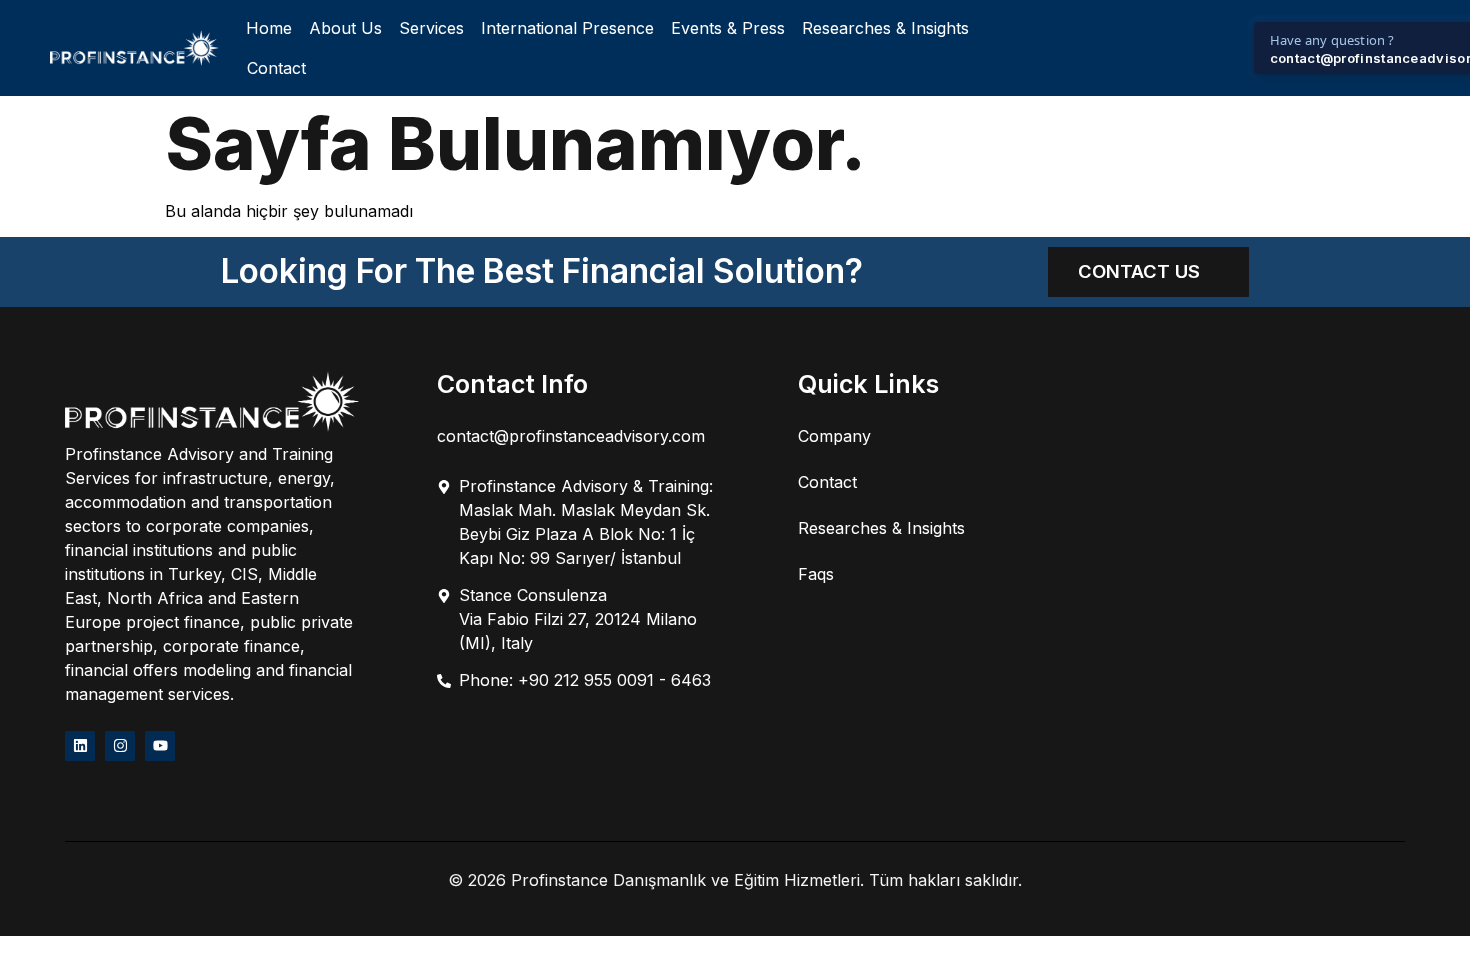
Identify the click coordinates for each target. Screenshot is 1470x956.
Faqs (816, 574)
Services (431, 28)
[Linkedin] (80, 746)
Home (269, 28)
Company (834, 436)
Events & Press (728, 28)
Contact (276, 68)
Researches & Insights (885, 28)
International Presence (567, 28)
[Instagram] (120, 746)
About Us (345, 28)
